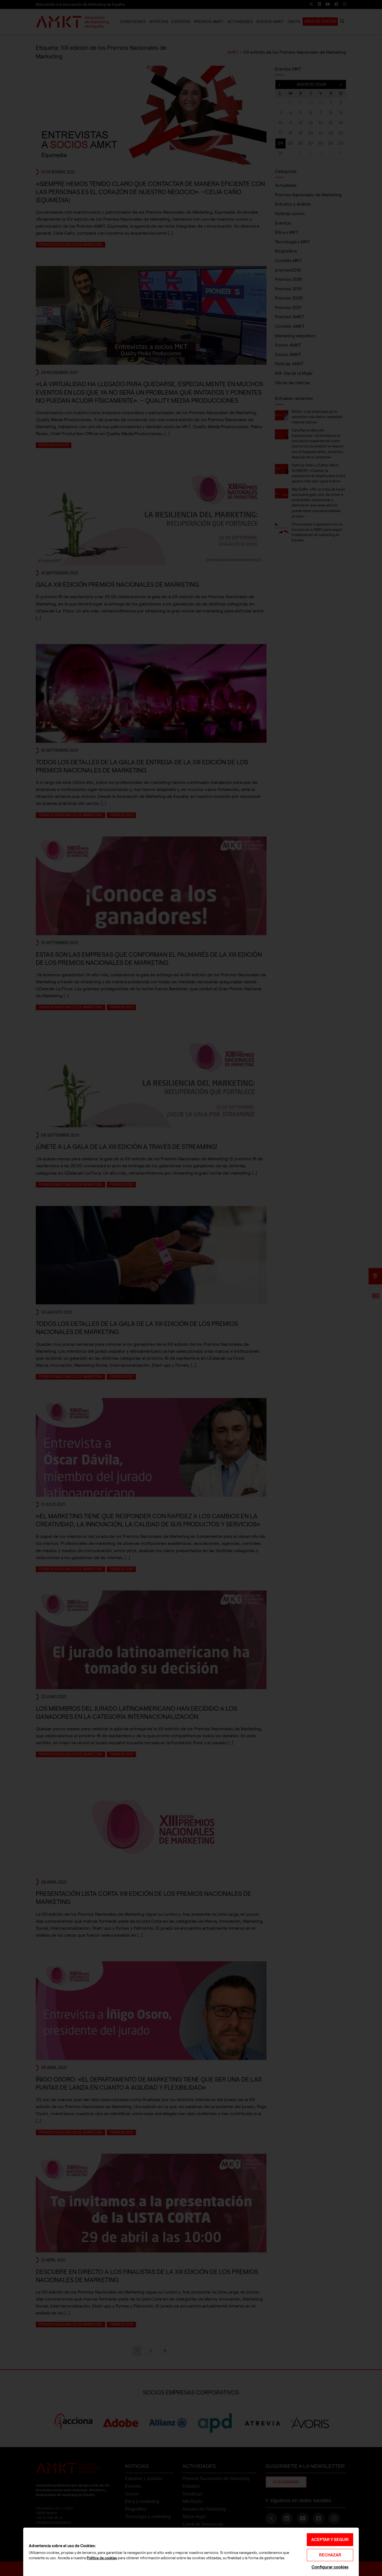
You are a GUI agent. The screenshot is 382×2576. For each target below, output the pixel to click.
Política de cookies (102, 2558)
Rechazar (330, 2555)
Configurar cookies (330, 2567)
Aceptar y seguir (330, 2540)
